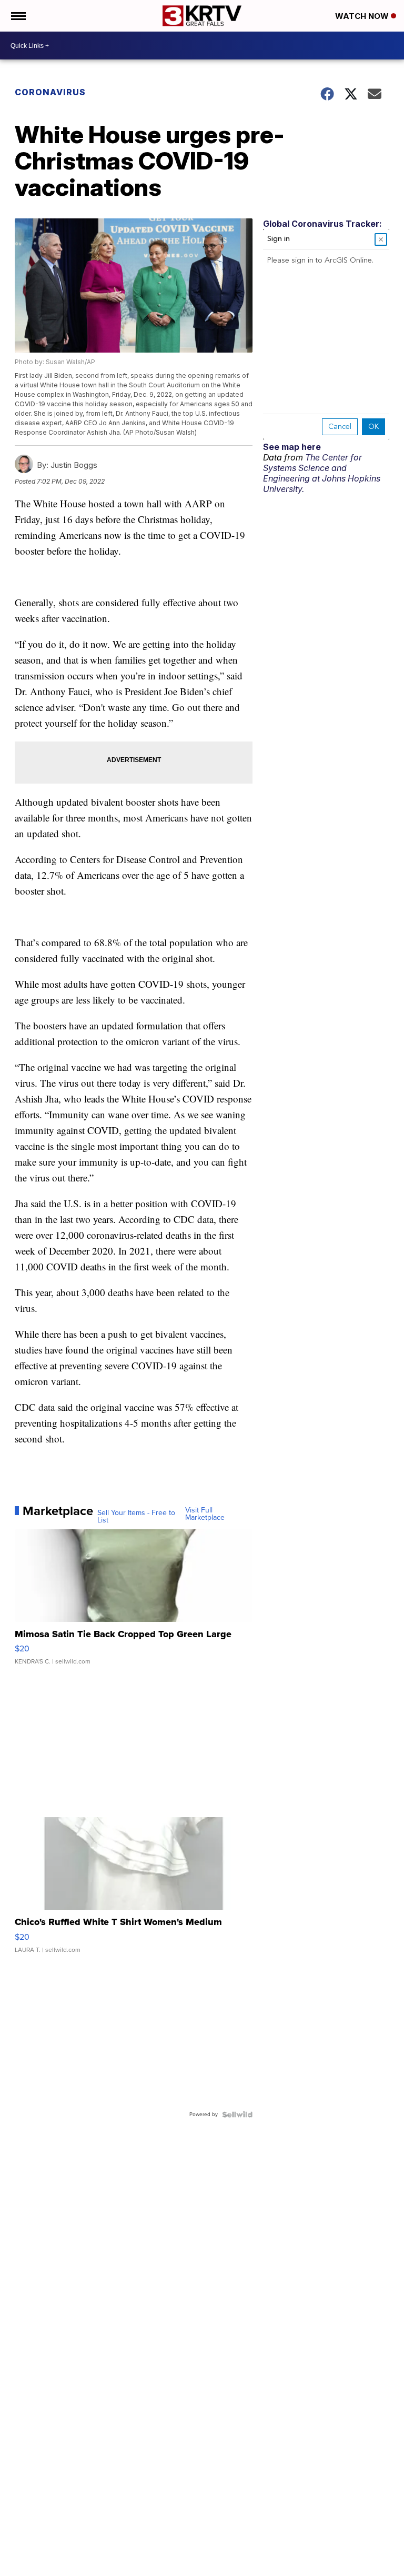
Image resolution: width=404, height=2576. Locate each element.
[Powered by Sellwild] (237, 2114)
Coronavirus (50, 92)
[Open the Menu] (18, 16)
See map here (292, 447)
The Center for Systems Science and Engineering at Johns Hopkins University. (322, 473)
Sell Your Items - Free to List (136, 1517)
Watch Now (363, 16)
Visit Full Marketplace (205, 1514)
